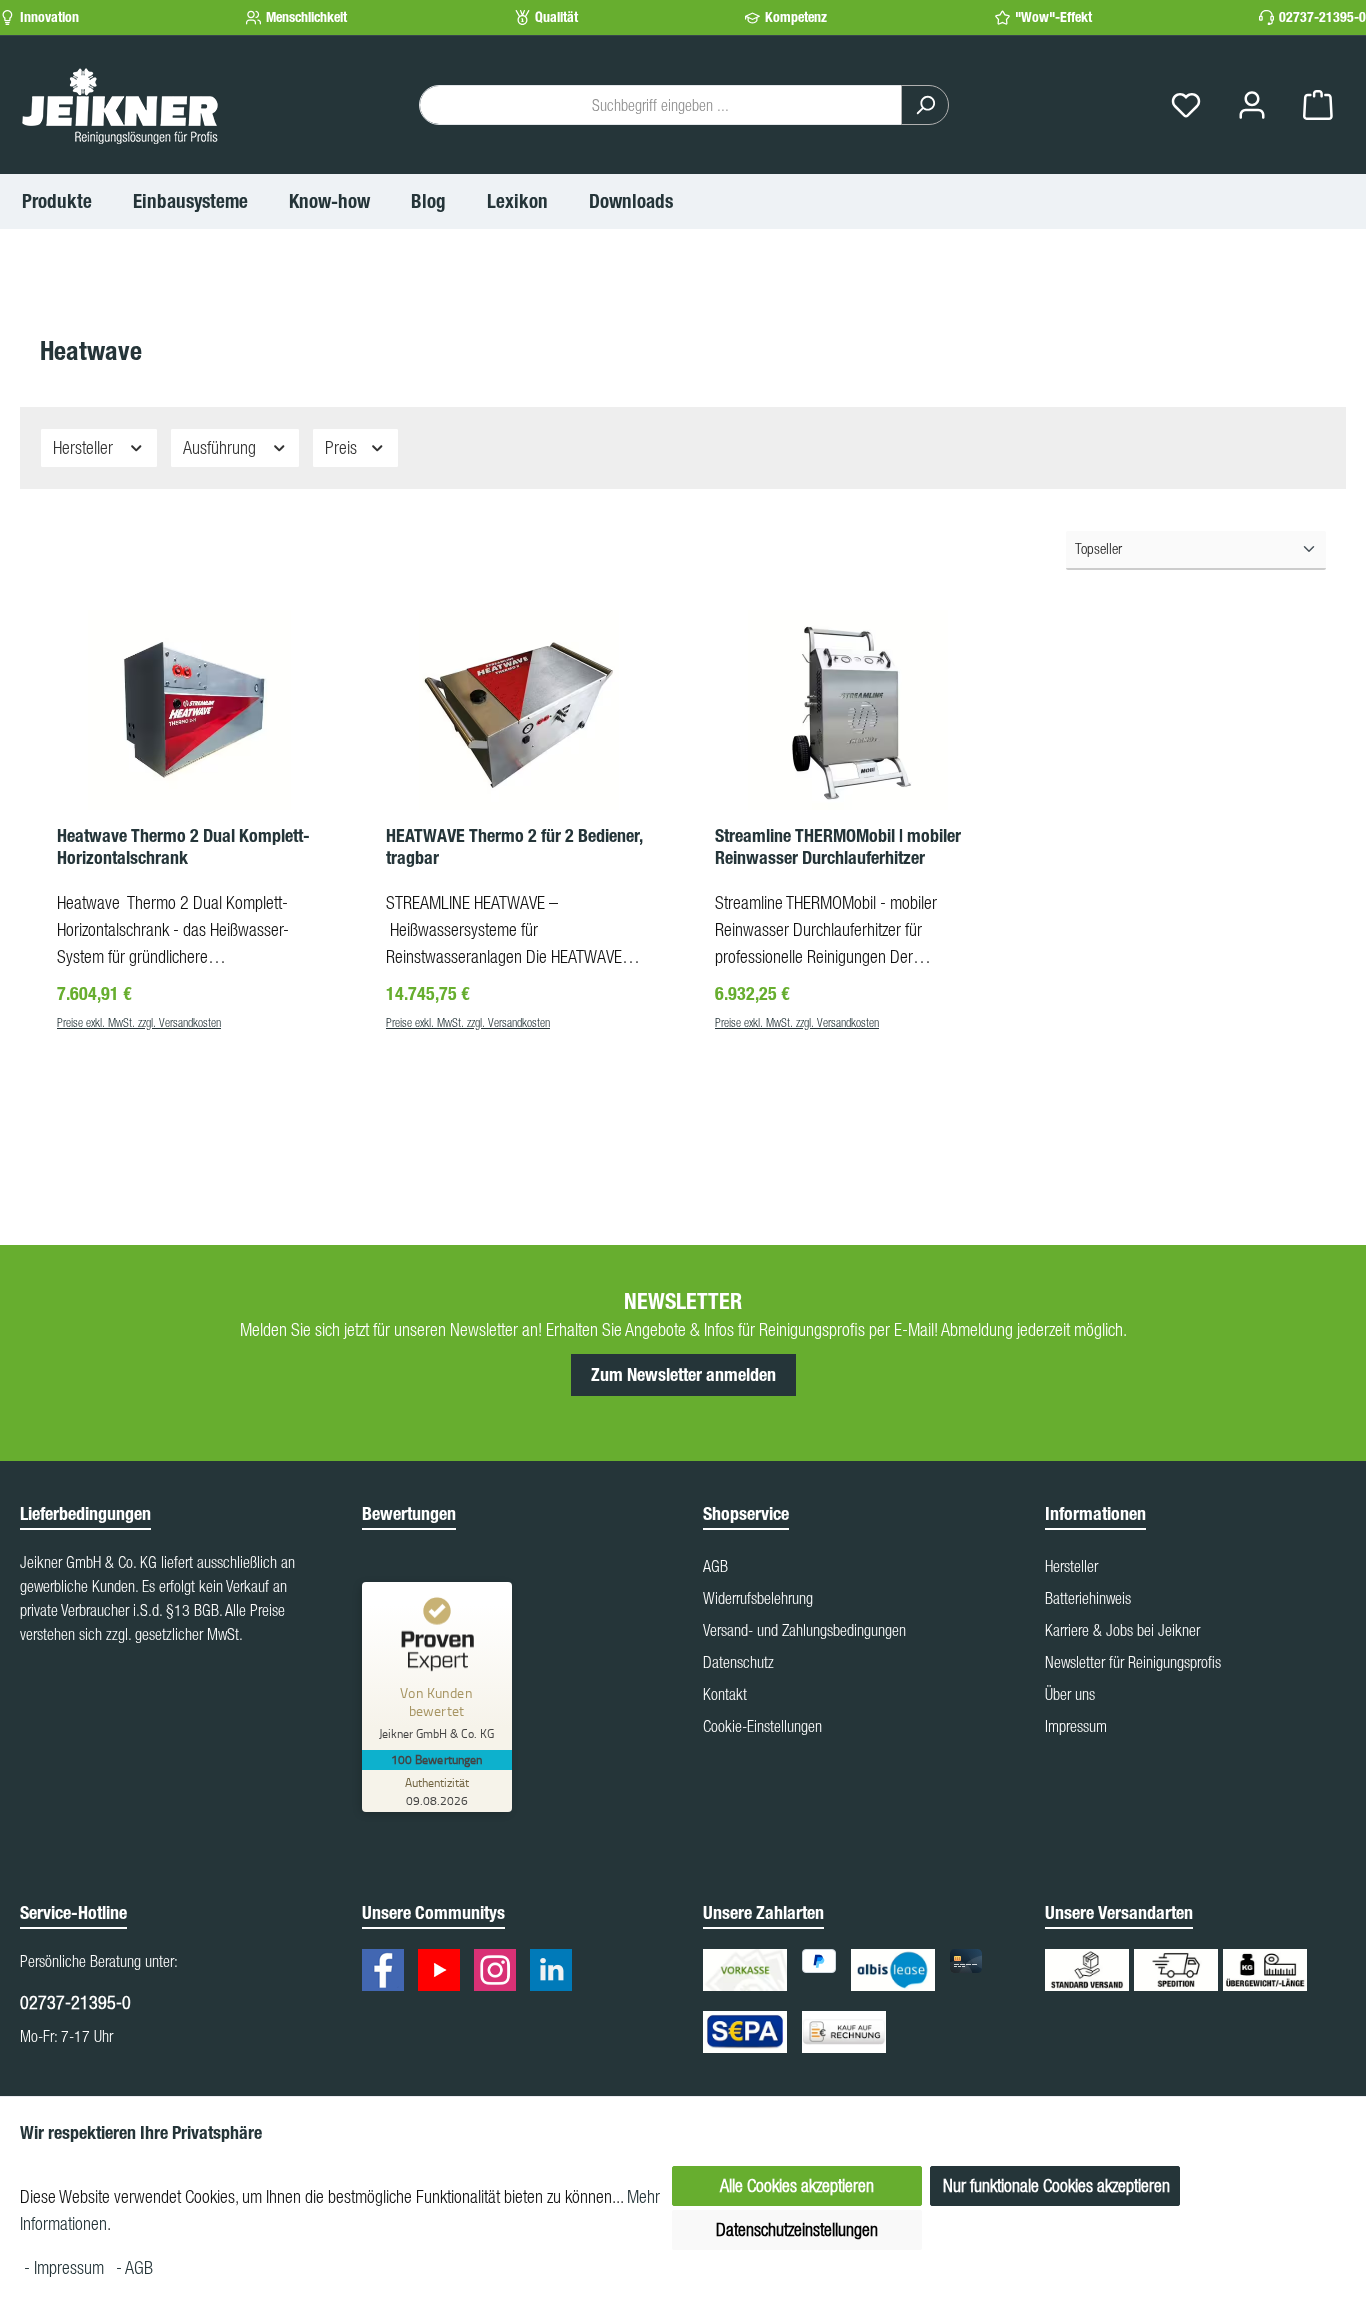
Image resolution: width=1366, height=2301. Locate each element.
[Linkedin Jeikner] (556, 1973)
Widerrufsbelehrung (758, 1598)
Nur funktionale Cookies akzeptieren (1056, 2185)
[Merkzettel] (1186, 105)
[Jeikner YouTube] (444, 1973)
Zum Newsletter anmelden (683, 1375)
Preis (343, 447)
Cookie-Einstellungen (762, 1726)
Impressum (1076, 1726)
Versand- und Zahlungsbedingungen (804, 1630)
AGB (715, 1566)
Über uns (1070, 1694)
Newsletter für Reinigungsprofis (1133, 1662)
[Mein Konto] (1252, 105)
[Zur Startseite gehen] (120, 105)
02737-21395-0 (1322, 17)
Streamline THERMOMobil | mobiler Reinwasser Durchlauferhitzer (838, 847)
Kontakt (725, 1694)
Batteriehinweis (1088, 1598)
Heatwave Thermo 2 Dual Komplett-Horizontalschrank (183, 847)
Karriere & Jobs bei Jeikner (1122, 1630)
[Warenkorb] (1318, 105)
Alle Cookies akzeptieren (797, 2185)
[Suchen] (925, 105)
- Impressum (66, 2267)
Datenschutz (738, 1662)
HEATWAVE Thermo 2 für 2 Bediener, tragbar (514, 847)
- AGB (134, 2267)
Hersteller (85, 447)
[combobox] (660, 105)
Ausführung (221, 447)
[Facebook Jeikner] (388, 1973)
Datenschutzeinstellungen (797, 2229)
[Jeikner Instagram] (500, 1973)
